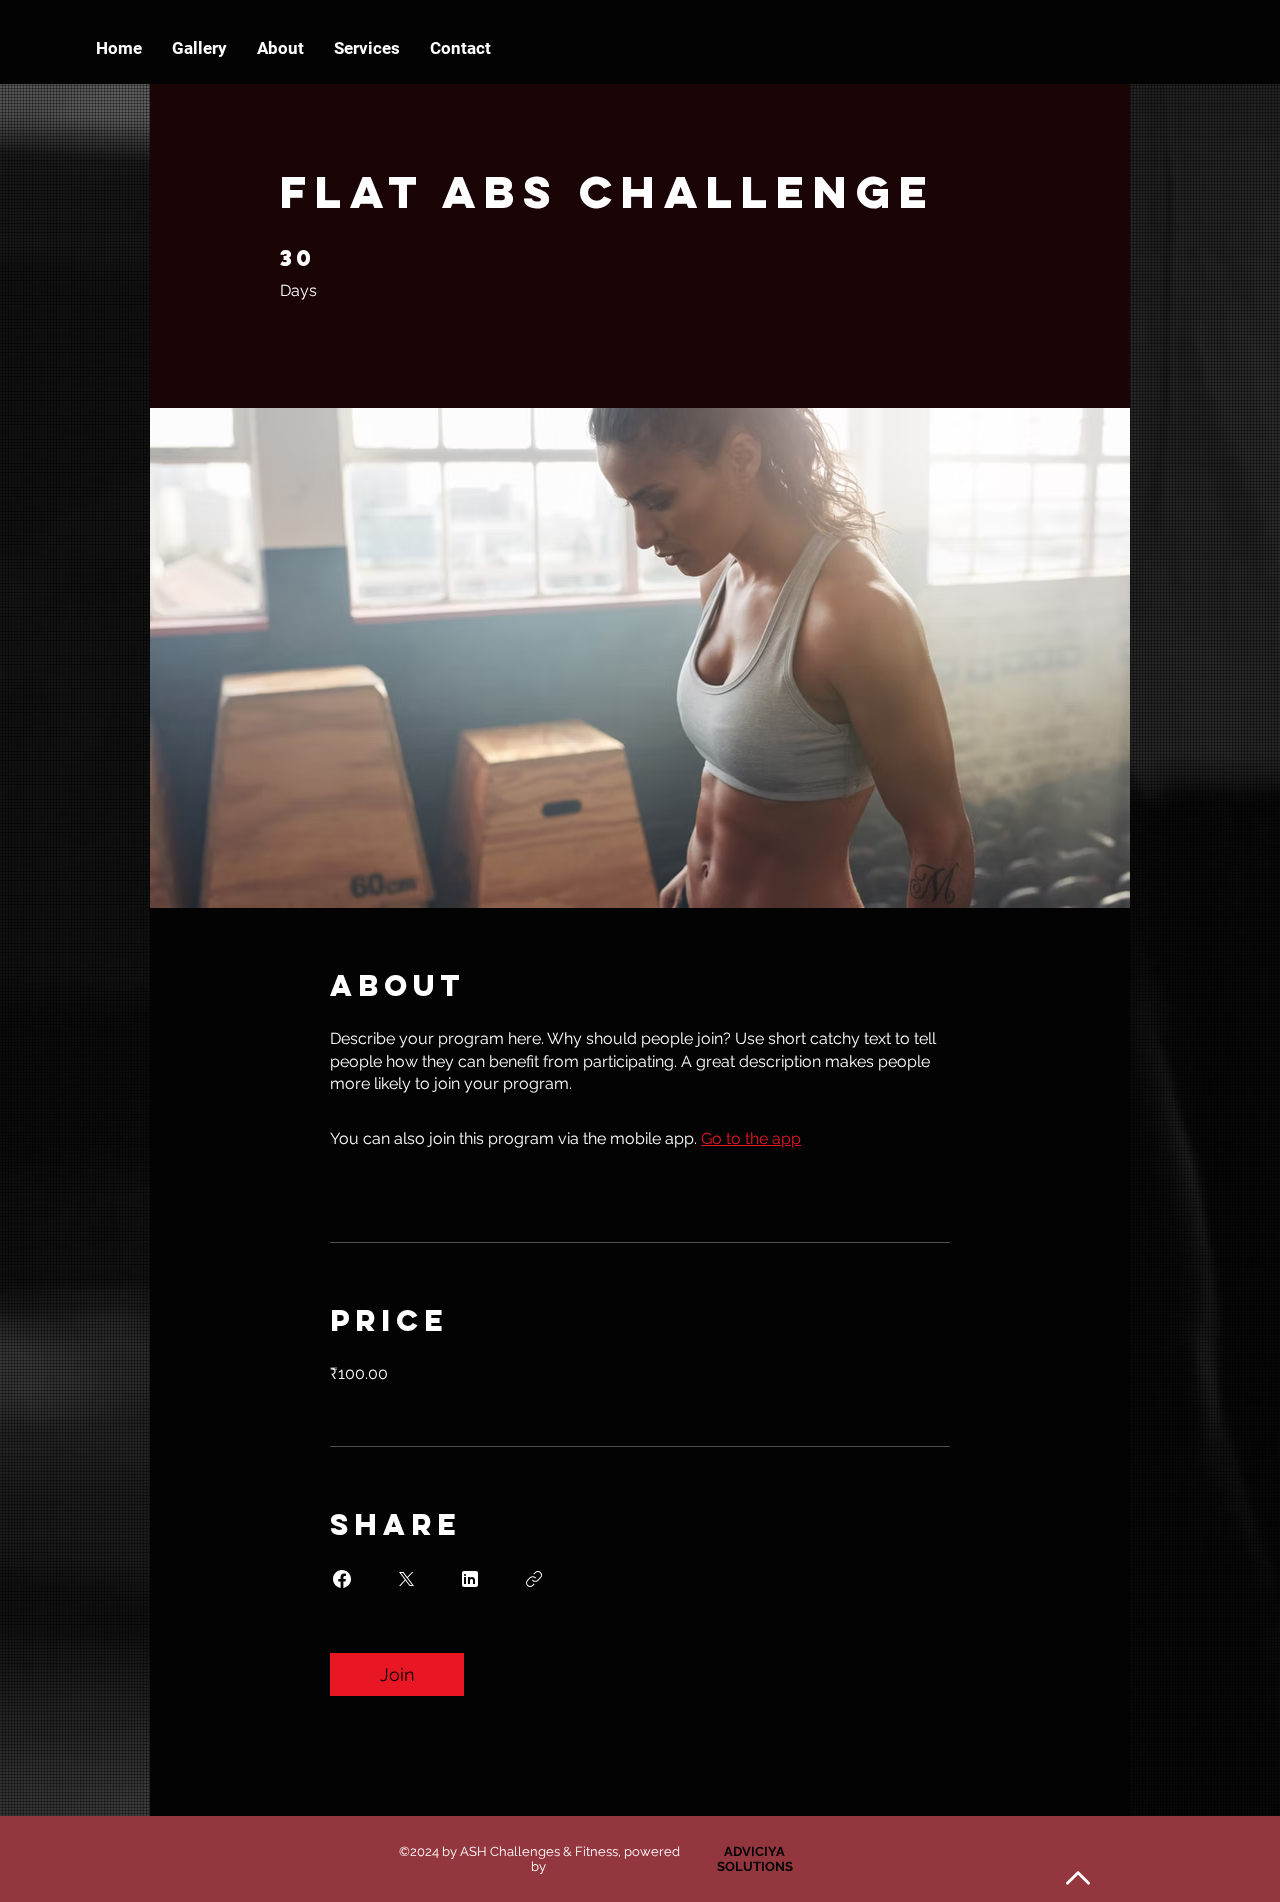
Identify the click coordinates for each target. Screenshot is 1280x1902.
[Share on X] (406, 1579)
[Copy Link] (534, 1579)
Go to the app (751, 1138)
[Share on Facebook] (342, 1579)
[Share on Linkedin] (470, 1579)
